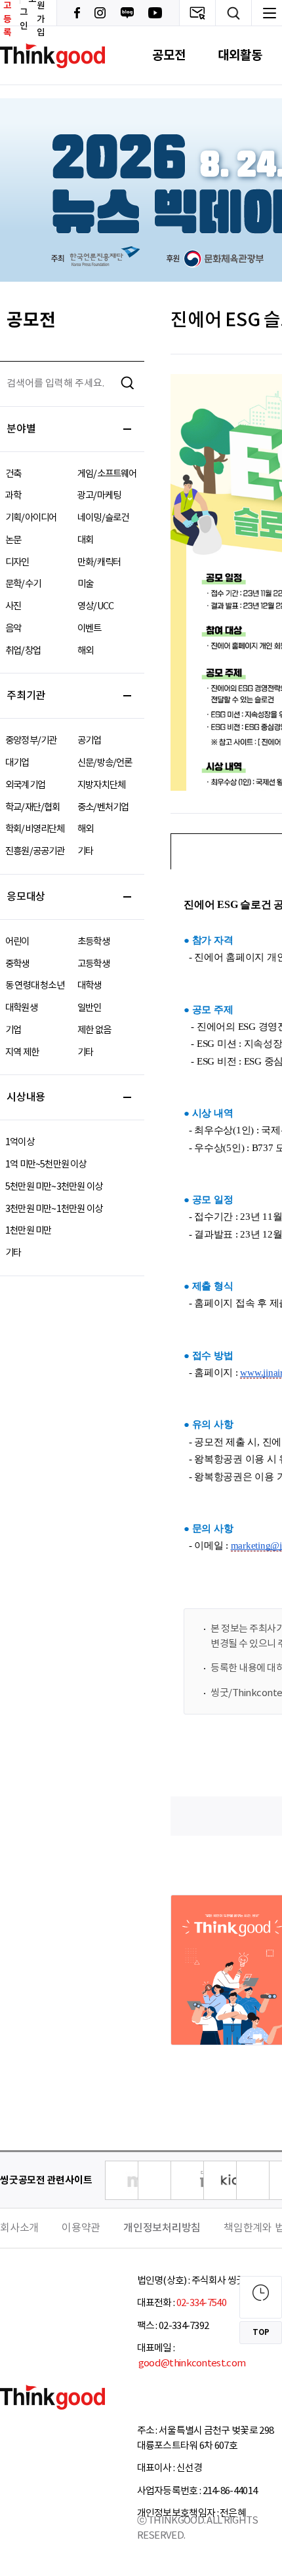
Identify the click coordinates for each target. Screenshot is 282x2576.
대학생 (90, 986)
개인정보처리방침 (162, 2228)
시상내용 (26, 1097)
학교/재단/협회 (33, 807)
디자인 (17, 562)
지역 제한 (22, 1052)
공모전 (169, 55)
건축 (13, 474)
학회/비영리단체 (35, 829)
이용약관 (81, 2228)
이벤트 (90, 629)
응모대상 (26, 897)
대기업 (17, 763)
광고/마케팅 (99, 496)
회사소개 (19, 2228)
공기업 (90, 741)
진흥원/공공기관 (35, 851)
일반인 (90, 1008)
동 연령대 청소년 (35, 986)
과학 (13, 496)
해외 (85, 651)
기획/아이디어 (31, 518)
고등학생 (93, 964)
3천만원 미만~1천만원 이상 (54, 1209)
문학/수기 (23, 584)
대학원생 (21, 1008)
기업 (13, 1030)
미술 (85, 584)
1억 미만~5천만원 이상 (46, 1165)
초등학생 (93, 942)
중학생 (17, 964)
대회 (85, 540)
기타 (85, 851)
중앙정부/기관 (31, 741)
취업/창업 (23, 651)
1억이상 (20, 1142)
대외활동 (240, 55)
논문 (13, 540)
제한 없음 (94, 1030)
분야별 (21, 429)
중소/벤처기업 (103, 807)
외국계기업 (25, 785)
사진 (13, 606)
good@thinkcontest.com (191, 2363)
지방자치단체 (101, 785)
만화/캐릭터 (99, 562)
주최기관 (26, 696)
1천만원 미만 (28, 1231)
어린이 (17, 942)
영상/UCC (95, 606)
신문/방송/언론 (105, 763)
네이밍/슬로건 (103, 518)
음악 (13, 629)
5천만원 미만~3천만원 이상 (54, 1187)
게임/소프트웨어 (107, 474)
